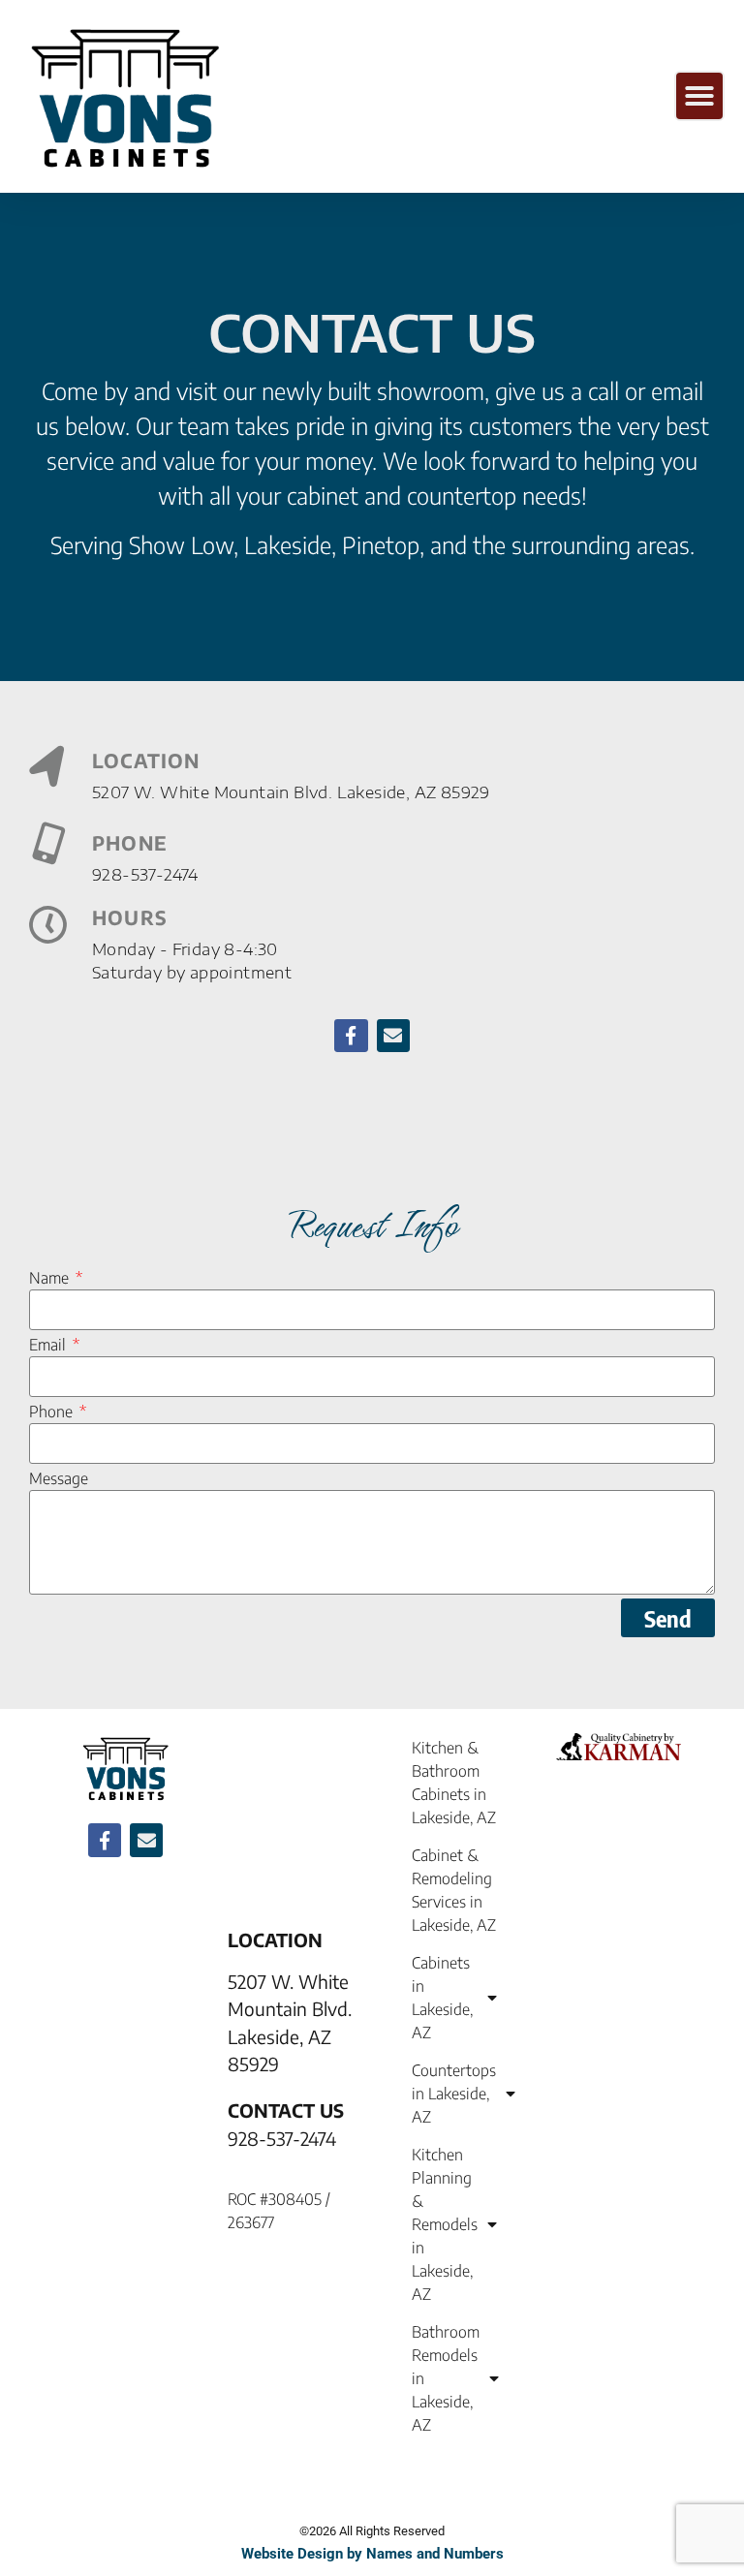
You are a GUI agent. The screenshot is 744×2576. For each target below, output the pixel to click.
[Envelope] (393, 1036)
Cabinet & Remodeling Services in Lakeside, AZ (454, 1890)
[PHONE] (48, 843)
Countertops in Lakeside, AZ (454, 2094)
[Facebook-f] (351, 1036)
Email (49, 1345)
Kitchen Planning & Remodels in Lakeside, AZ (445, 2224)
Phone (53, 1412)
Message (59, 1478)
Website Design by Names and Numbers (372, 2554)
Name (51, 1278)
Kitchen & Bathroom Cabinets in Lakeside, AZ (454, 1783)
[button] (699, 96)
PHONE (130, 842)
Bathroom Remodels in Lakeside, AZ (446, 2378)
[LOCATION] (48, 768)
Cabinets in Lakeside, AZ (442, 1998)
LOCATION (146, 760)
